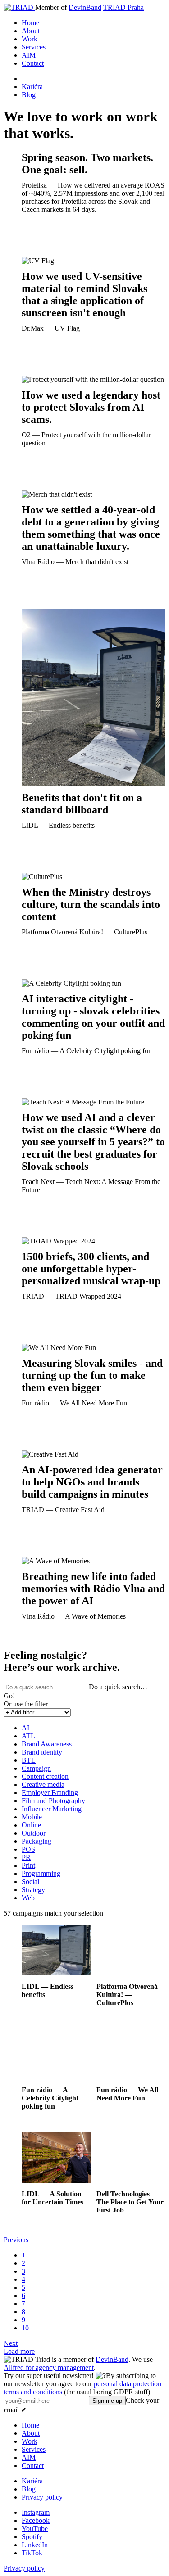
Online (31, 1825)
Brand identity (42, 1752)
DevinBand (85, 7)
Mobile (32, 1817)
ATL (28, 1736)
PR (26, 1857)
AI (25, 1728)
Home (30, 23)
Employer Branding (50, 1793)
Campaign (36, 1768)
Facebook (36, 2520)
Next (11, 2343)
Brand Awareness (47, 1744)
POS (28, 1849)
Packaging (37, 1841)
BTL (29, 1760)
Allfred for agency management (49, 2367)
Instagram (36, 2512)
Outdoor (34, 1833)
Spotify (32, 2537)
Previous (16, 2240)
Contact (33, 63)
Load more (19, 2351)
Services (34, 47)
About (31, 31)
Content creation (45, 1776)
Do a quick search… (118, 1687)
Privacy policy (42, 2497)
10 (25, 2328)
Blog (29, 95)
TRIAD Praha (123, 7)
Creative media (43, 1784)
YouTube (35, 2529)
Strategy (33, 1890)
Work (30, 39)
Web (28, 1898)
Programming (41, 1874)
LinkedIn (35, 2545)
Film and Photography (53, 1801)
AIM (29, 55)
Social (30, 1882)
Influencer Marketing (52, 1809)
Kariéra (32, 87)
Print (28, 1865)
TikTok (32, 2553)
